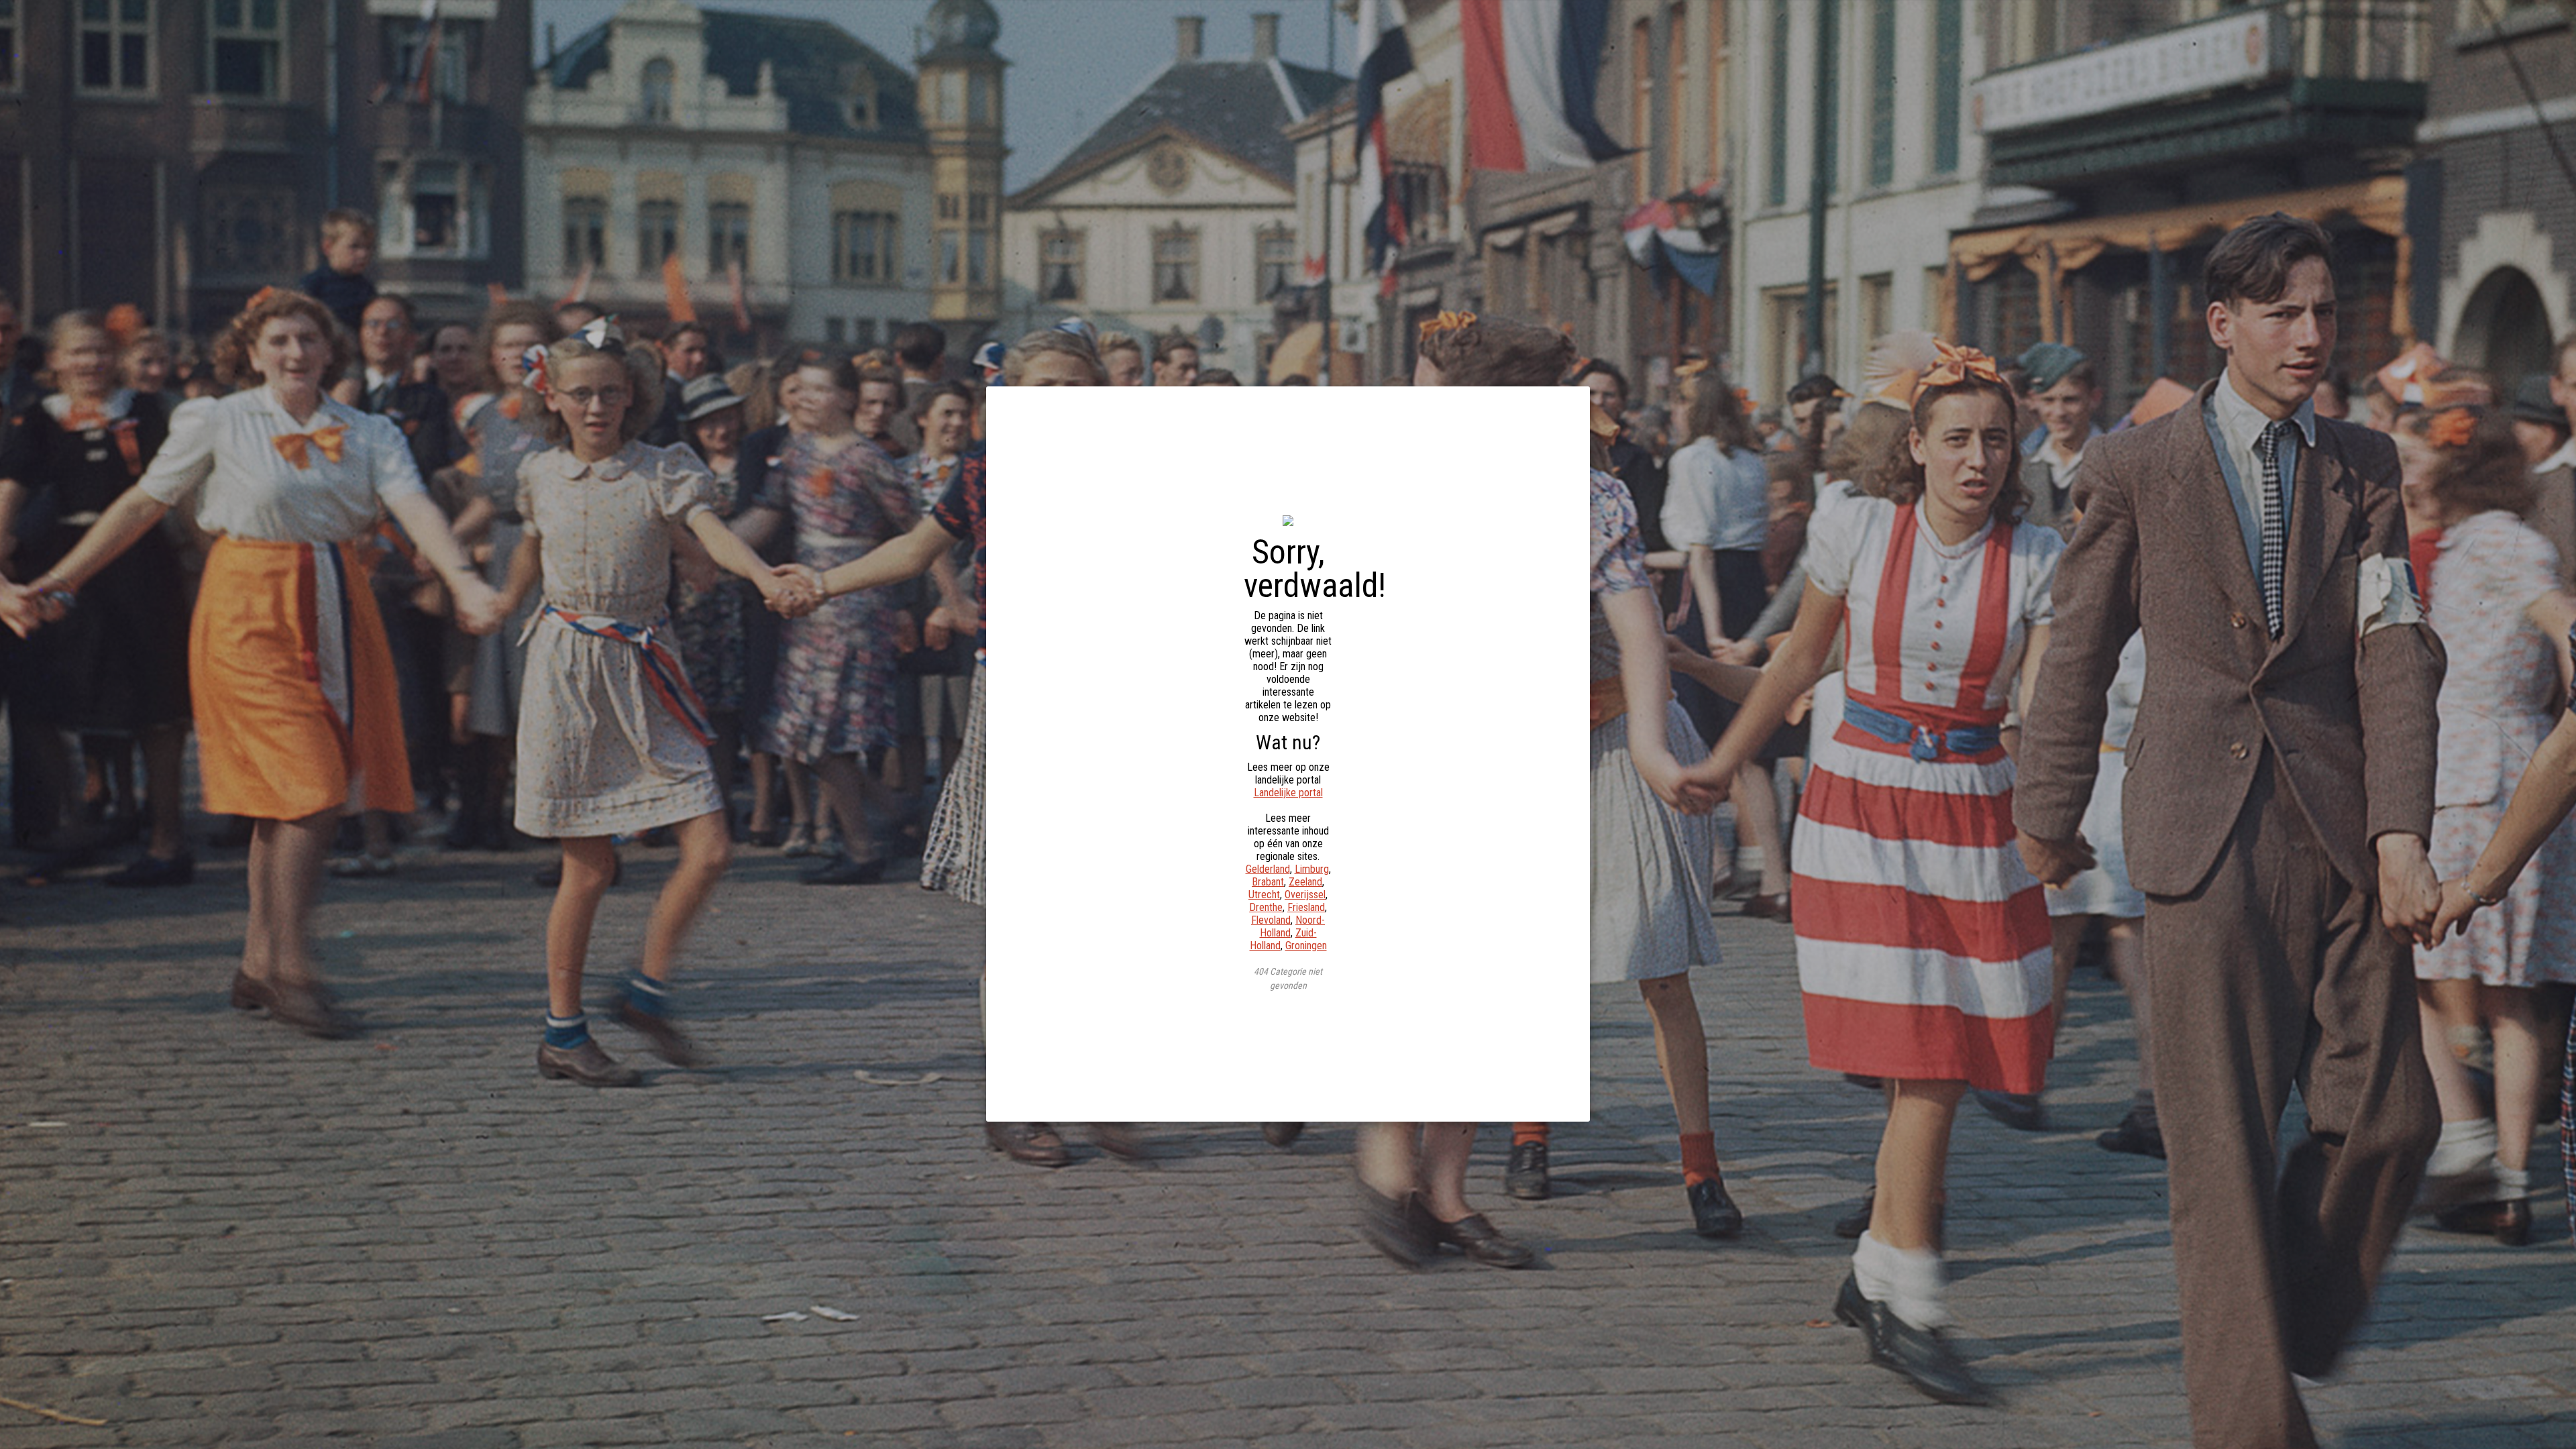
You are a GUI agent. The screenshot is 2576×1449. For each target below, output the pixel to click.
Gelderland (1268, 869)
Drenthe (1266, 907)
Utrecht (1264, 895)
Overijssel (1305, 895)
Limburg (1312, 869)
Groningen (1306, 946)
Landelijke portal (1288, 793)
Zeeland (1305, 882)
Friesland (1306, 907)
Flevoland (1271, 920)
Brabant (1268, 882)
